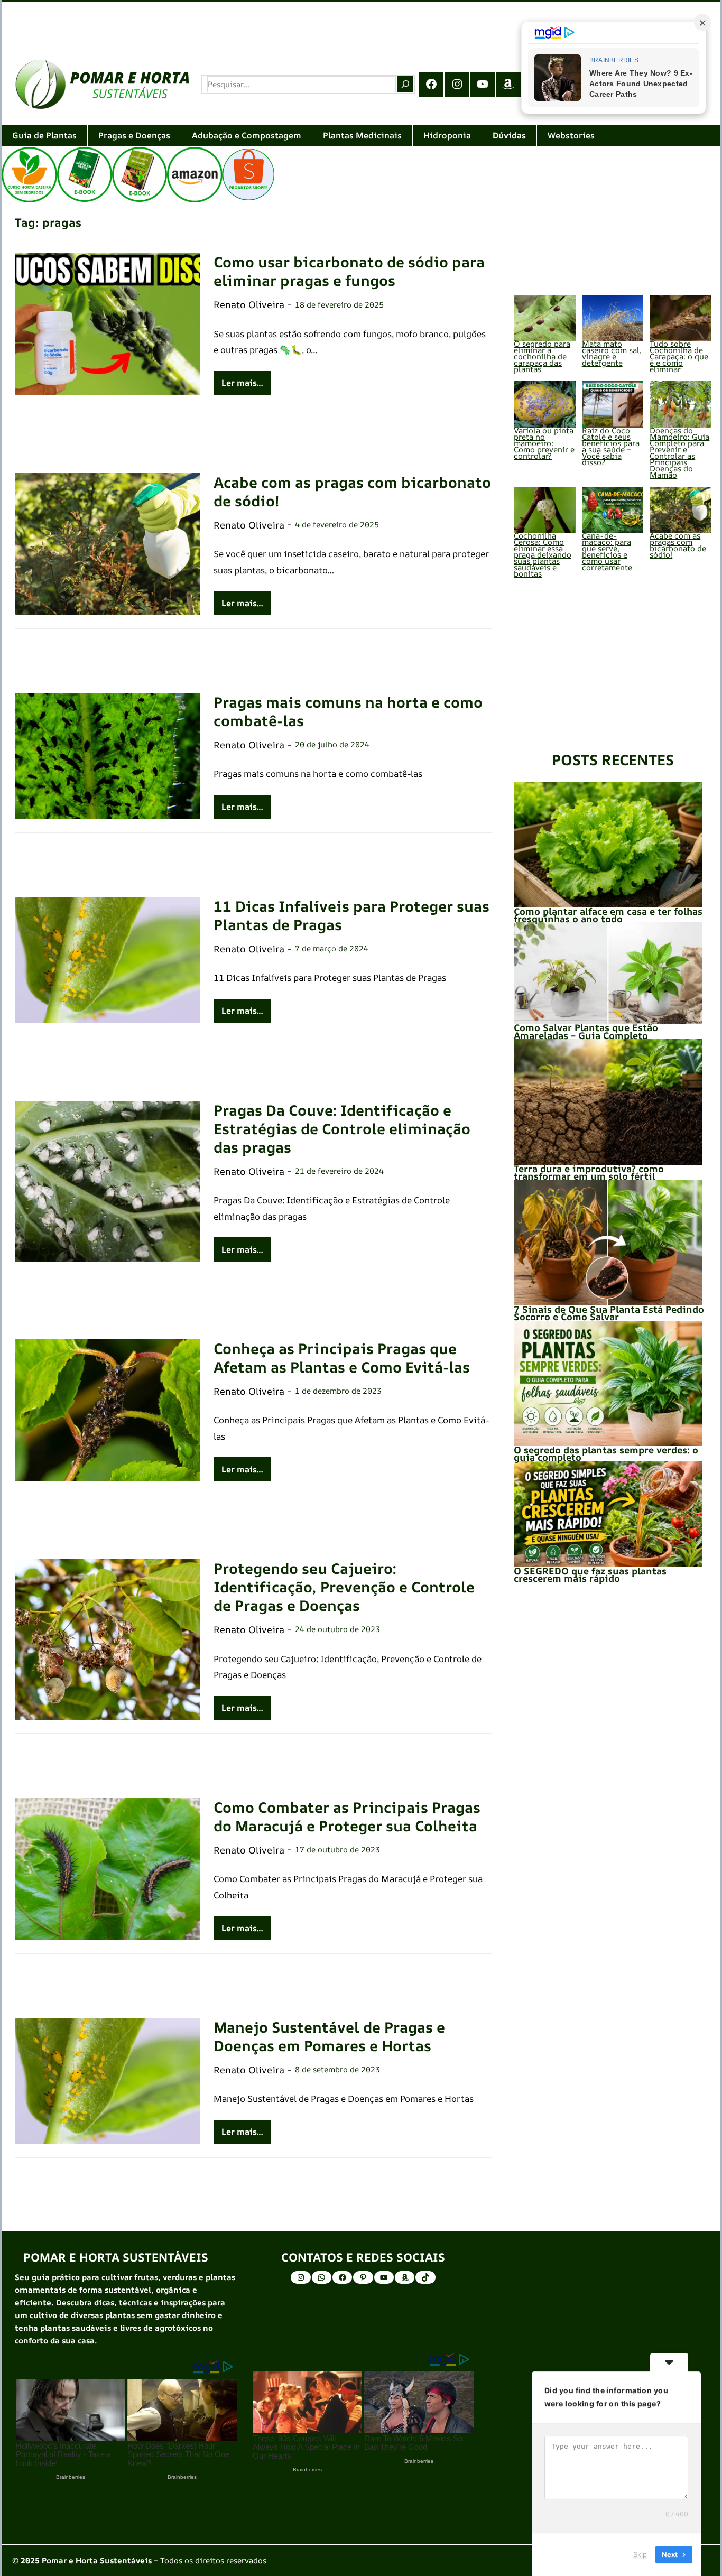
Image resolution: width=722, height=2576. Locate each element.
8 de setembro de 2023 (337, 2069)
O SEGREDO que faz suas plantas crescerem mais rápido (590, 1574)
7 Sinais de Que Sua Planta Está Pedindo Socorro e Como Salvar (609, 1313)
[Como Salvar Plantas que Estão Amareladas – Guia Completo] (608, 973)
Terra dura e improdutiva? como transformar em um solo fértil (589, 1172)
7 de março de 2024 (332, 948)
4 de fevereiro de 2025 (337, 525)
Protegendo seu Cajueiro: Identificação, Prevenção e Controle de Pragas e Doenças (344, 1587)
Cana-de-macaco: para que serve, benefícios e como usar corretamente (607, 552)
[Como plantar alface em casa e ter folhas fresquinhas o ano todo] (608, 844)
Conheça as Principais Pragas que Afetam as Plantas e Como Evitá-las (342, 1358)
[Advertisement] (319, 24)
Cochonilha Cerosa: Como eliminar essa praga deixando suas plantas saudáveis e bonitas (543, 555)
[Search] (405, 84)
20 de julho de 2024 (332, 744)
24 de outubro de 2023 (337, 1629)
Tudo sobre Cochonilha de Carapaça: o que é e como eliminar (679, 356)
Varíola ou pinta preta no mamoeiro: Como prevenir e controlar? (544, 443)
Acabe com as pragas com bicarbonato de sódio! (352, 492)
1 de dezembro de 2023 (338, 1391)
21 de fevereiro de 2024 (339, 1171)
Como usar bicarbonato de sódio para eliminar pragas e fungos (349, 271)
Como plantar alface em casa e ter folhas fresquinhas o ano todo (608, 915)
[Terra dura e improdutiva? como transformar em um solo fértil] (608, 1102)
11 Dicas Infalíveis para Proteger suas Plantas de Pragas (351, 915)
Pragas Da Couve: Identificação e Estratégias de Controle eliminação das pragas (342, 1129)
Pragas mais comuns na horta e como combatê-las (348, 711)
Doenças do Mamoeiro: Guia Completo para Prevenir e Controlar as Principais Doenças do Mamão (679, 453)
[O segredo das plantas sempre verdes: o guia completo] (608, 1383)
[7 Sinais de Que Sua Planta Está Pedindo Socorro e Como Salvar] (608, 1242)
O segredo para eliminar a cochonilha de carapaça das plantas (542, 356)
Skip (640, 2554)
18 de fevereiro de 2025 (339, 305)
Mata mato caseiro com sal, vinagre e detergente (612, 353)
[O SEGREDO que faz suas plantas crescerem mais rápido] (608, 1514)
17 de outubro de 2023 (337, 1850)
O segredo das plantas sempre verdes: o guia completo (606, 1453)
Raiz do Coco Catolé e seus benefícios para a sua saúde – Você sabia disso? (611, 446)
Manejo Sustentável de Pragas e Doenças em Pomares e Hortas (329, 2036)
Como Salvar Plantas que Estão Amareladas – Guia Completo (586, 1031)
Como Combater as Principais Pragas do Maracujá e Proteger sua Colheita (347, 1817)
